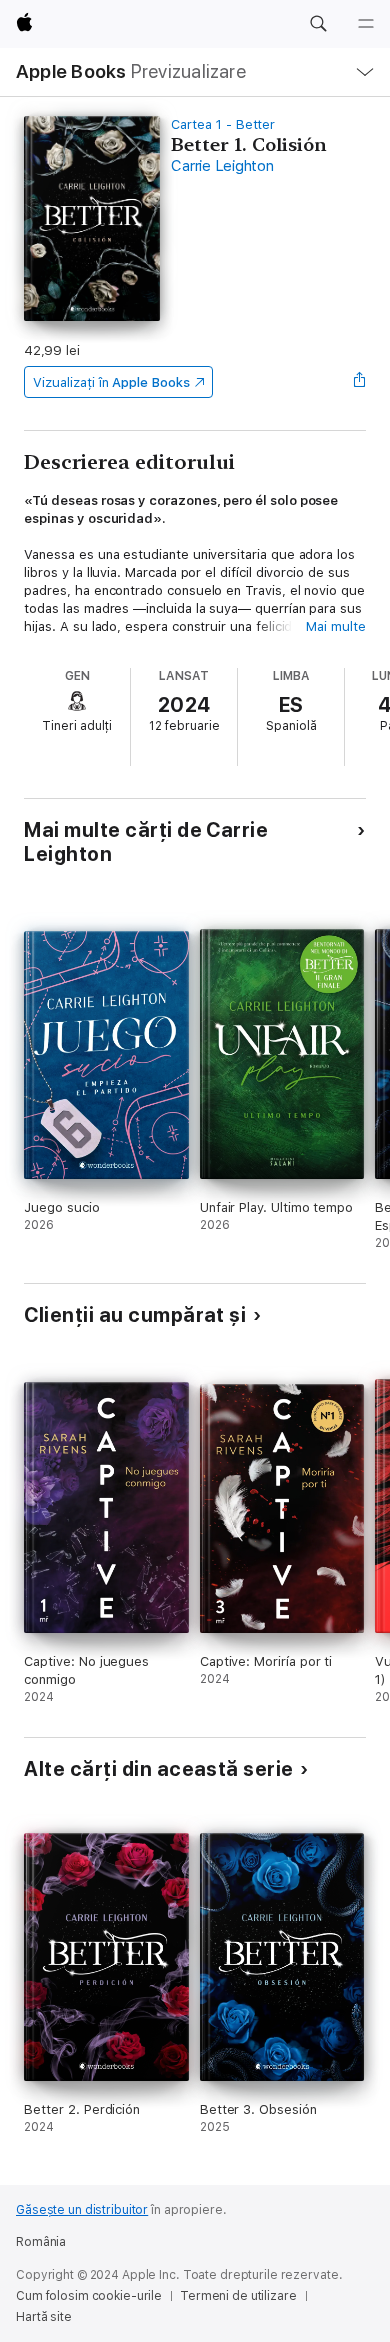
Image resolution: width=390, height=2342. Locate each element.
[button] (318, 24)
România (41, 2242)
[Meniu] (366, 24)
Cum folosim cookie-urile (89, 2296)
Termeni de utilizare (238, 2296)
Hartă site (44, 2317)
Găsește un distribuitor (82, 2210)
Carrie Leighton (222, 166)
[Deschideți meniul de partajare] (360, 382)
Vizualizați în (111, 382)
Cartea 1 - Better (223, 124)
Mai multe (335, 626)
